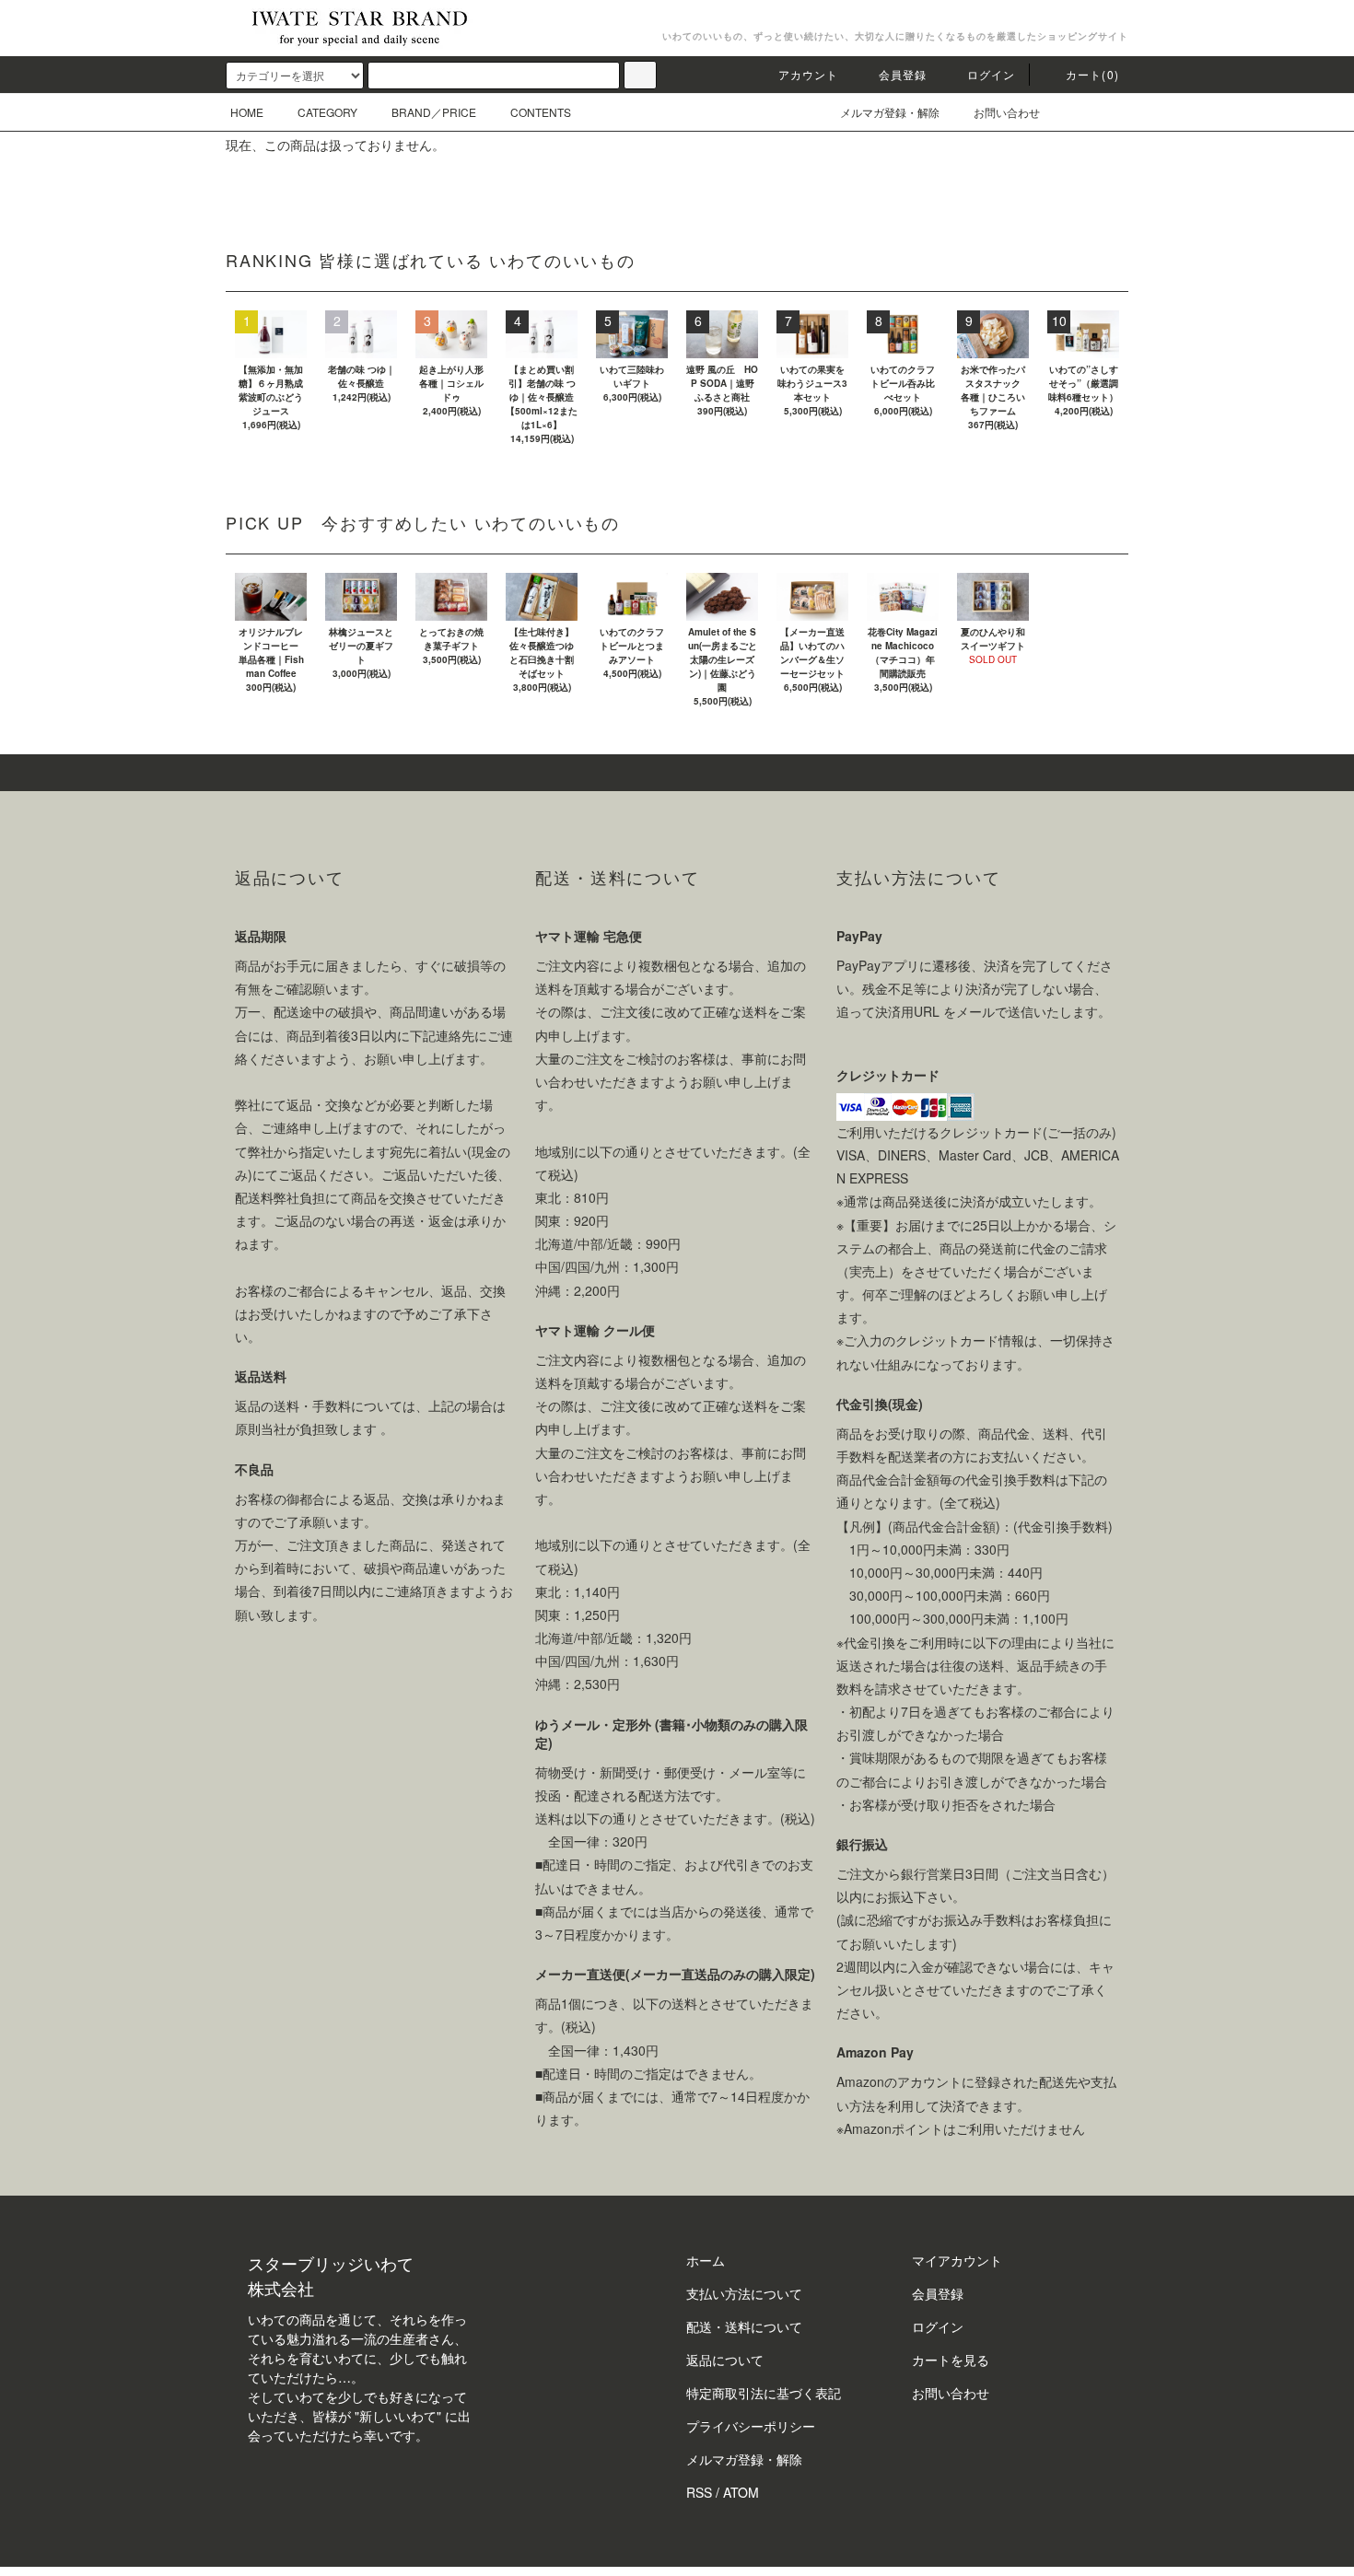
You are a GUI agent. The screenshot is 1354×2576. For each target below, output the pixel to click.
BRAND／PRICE (434, 112)
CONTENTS (541, 112)
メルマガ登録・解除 (890, 112)
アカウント (809, 74)
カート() (1092, 74)
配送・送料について (744, 2326)
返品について (725, 2360)
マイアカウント (957, 2260)
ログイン (992, 74)
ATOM (741, 2492)
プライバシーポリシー (751, 2426)
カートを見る (951, 2360)
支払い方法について (744, 2293)
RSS (699, 2492)
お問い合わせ (1007, 112)
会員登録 (903, 74)
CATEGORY (327, 112)
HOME (247, 112)
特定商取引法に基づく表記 (764, 2393)
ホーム (706, 2260)
